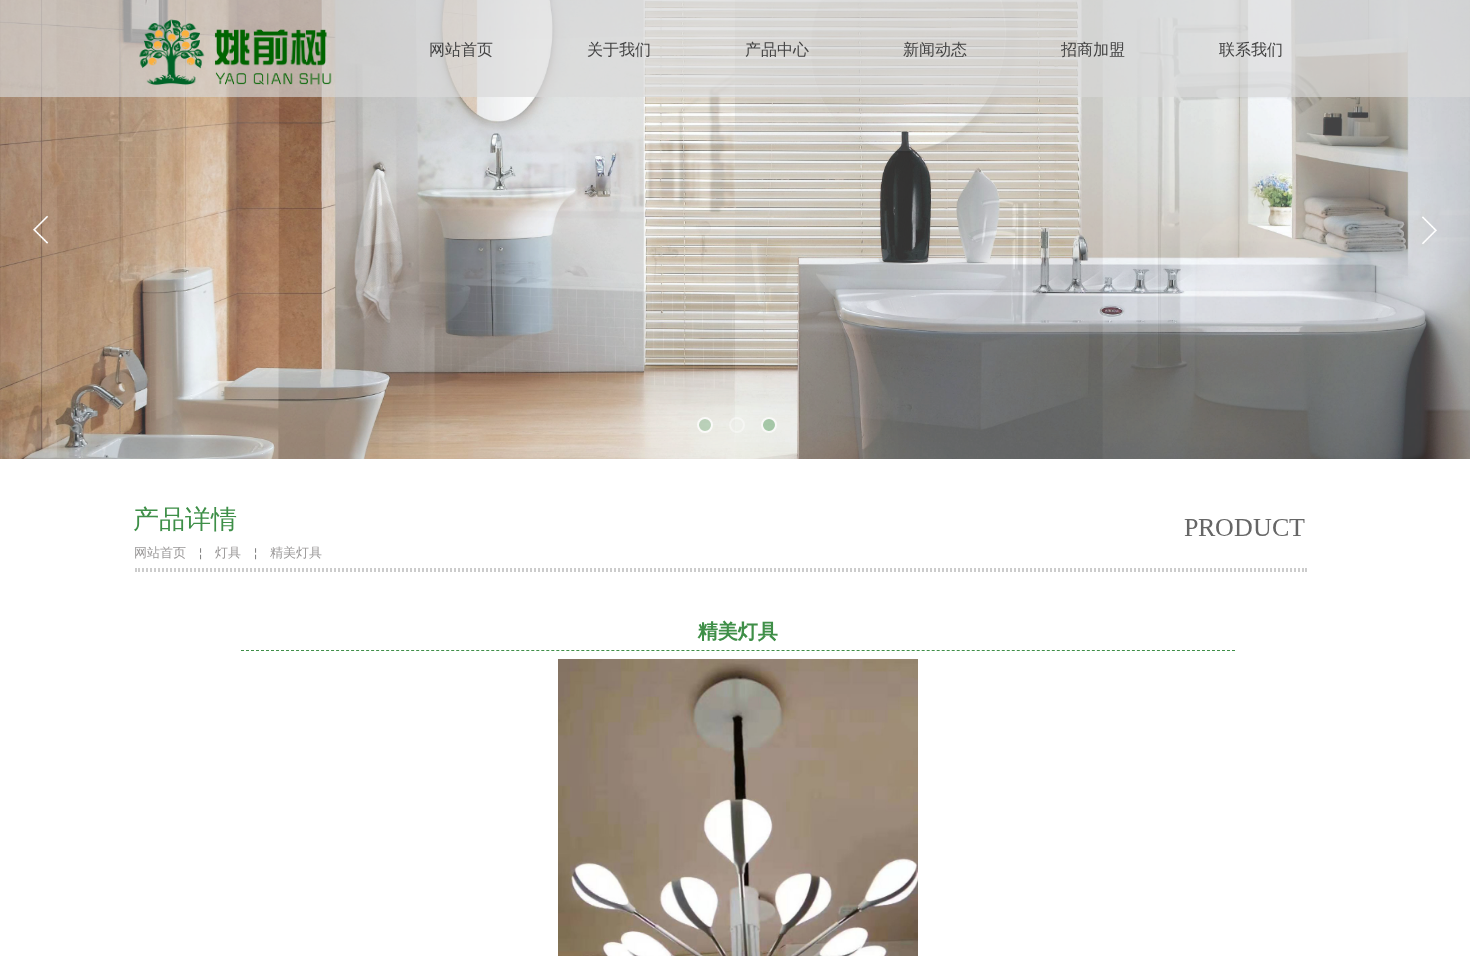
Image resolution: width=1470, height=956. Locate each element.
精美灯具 (296, 552)
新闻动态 (935, 49)
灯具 (228, 552)
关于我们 (619, 49)
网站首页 (461, 49)
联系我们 (1251, 49)
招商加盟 (1093, 49)
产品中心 (777, 49)
